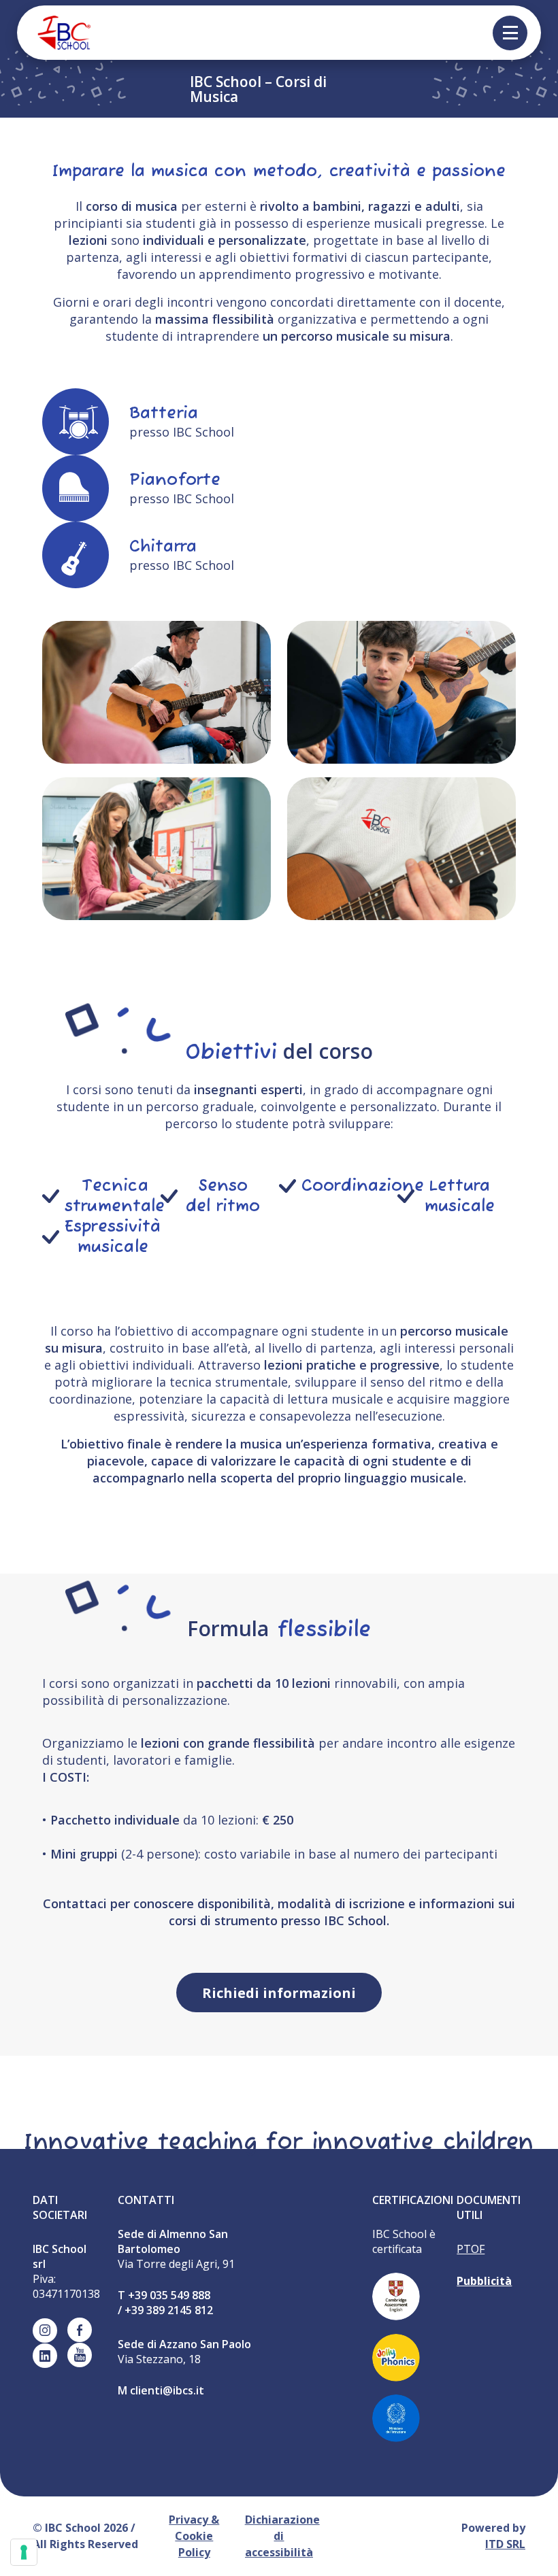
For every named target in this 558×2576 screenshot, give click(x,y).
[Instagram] (45, 2331)
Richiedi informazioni (279, 1993)
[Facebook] (80, 2330)
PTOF (471, 2249)
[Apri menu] (510, 33)
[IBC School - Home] (54, 33)
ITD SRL (505, 2544)
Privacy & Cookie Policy (194, 2536)
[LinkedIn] (45, 2356)
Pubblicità (484, 2281)
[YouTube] (80, 2355)
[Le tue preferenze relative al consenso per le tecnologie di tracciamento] (24, 2552)
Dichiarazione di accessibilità (282, 2536)
